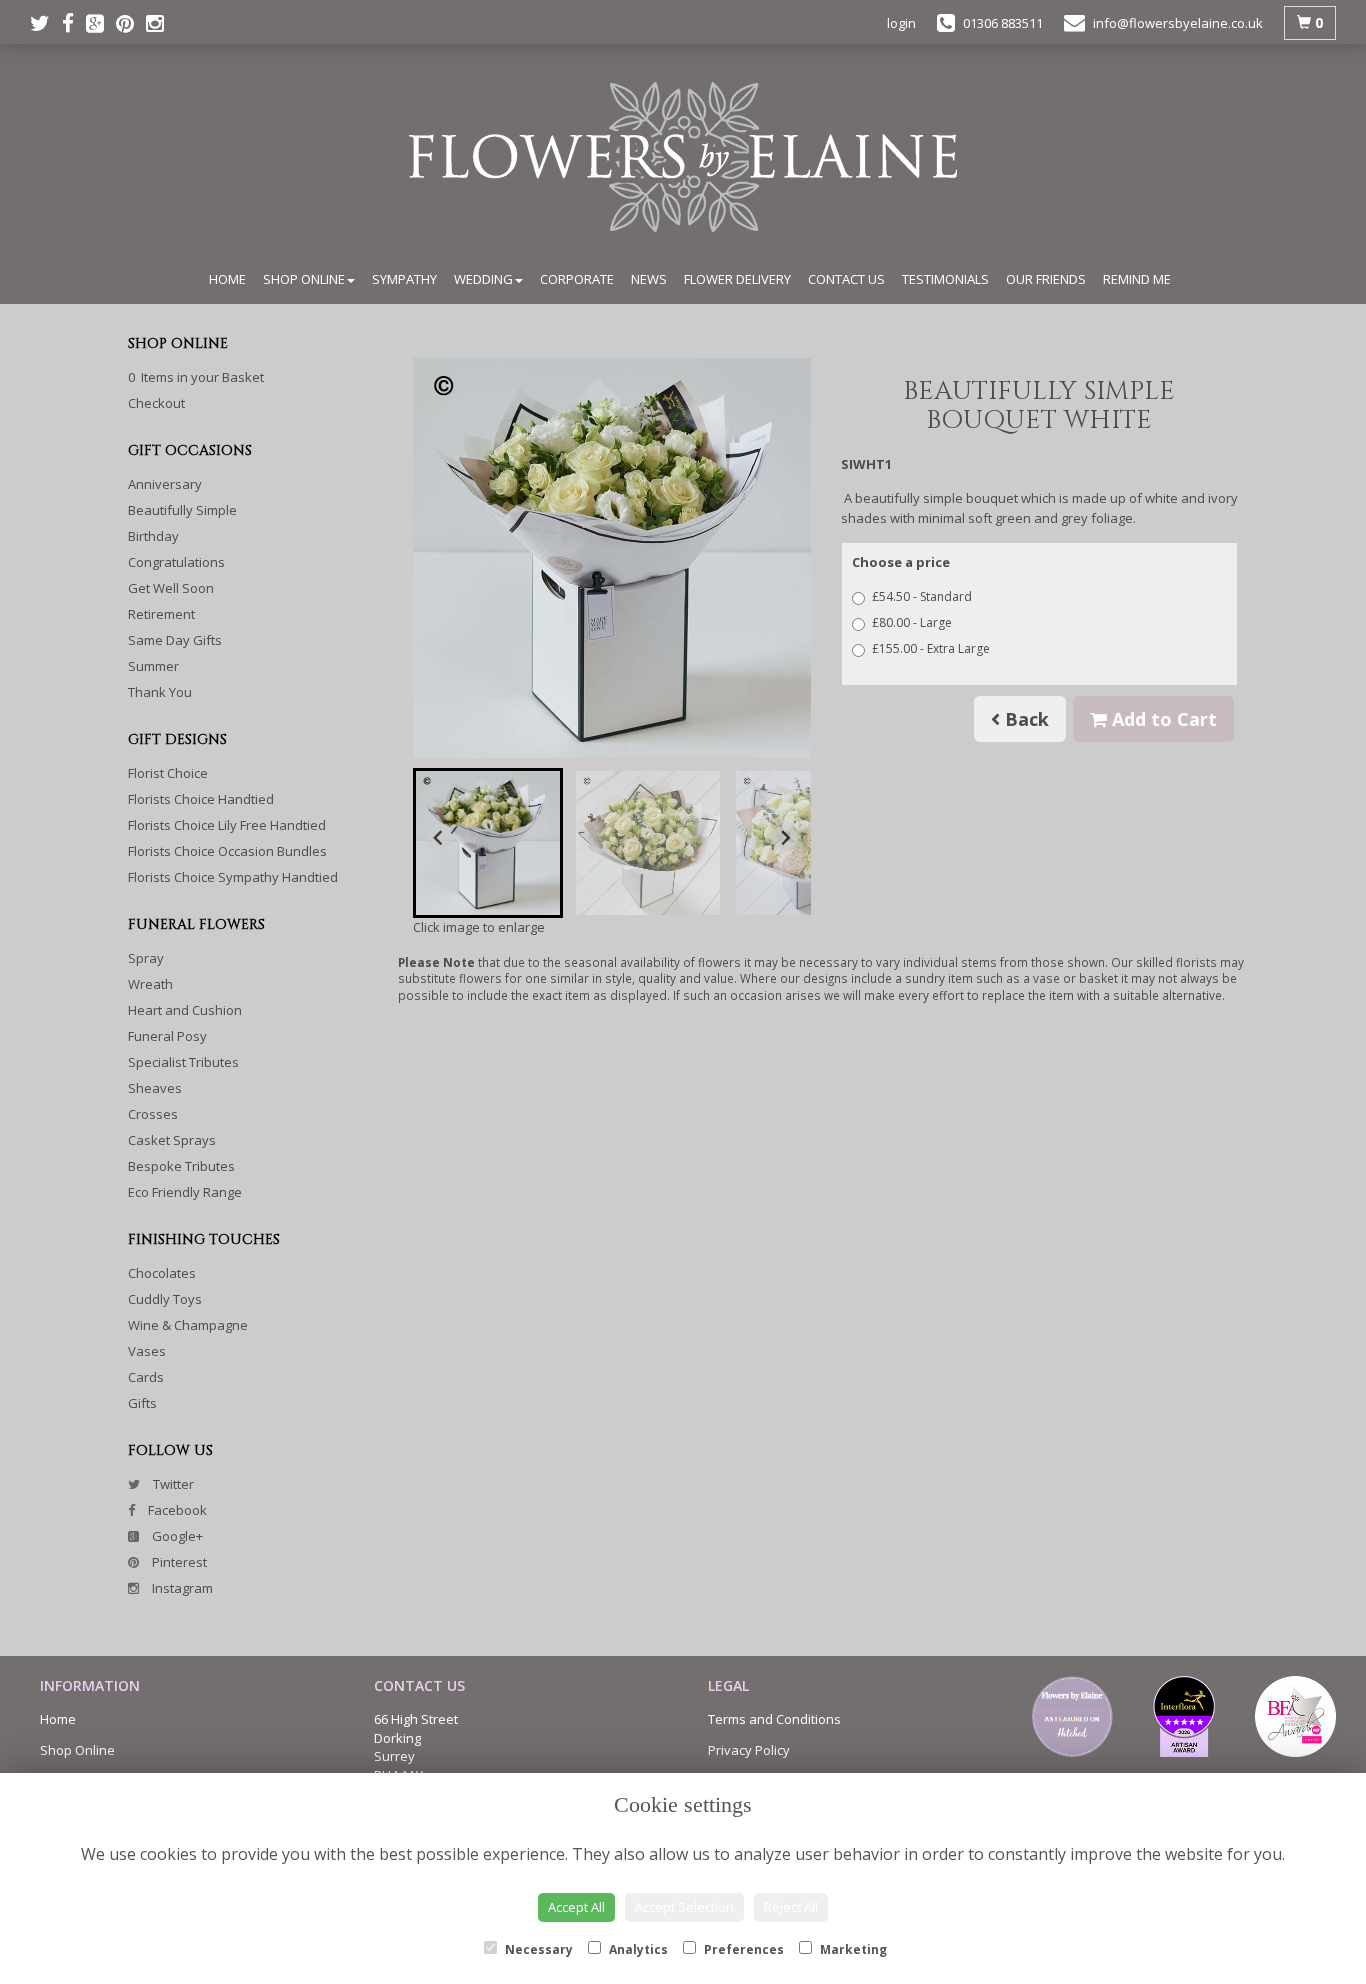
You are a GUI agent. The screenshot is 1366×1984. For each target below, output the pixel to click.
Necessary (537, 1949)
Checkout (156, 403)
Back (1024, 719)
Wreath (150, 984)
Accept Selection (684, 1907)
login (901, 23)
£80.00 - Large (912, 622)
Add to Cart (1162, 719)
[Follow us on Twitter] (46, 23)
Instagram (181, 1588)
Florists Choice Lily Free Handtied (227, 825)
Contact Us (846, 279)
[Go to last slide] (439, 838)
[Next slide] (785, 838)
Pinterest (178, 1562)
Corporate (577, 279)
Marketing (852, 1949)
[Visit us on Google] (101, 23)
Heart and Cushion (185, 1010)
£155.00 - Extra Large (931, 648)
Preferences (742, 1949)
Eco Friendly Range (185, 1192)
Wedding (483, 279)
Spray (146, 958)
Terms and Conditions (774, 1719)
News (649, 279)
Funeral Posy (167, 1036)
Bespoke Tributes (181, 1166)
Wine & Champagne (188, 1325)
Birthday (153, 536)
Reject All (791, 1907)
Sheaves (155, 1088)
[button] (488, 843)
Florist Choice (168, 773)
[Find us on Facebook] (74, 23)
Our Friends (1046, 279)
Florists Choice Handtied (201, 799)
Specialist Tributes (183, 1062)
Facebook (176, 1510)
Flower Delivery (737, 279)
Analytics (637, 1949)
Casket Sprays (172, 1140)
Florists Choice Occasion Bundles (227, 851)
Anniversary (165, 484)
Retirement (161, 614)
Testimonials (945, 279)
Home (227, 279)
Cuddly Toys (165, 1299)
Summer (153, 666)
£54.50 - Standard (922, 596)
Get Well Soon (171, 588)
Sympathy (404, 279)
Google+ (176, 1536)
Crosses (153, 1114)
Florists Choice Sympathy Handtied (233, 877)
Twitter (172, 1484)
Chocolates (162, 1273)
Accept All (576, 1907)
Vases (147, 1351)
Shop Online (304, 279)
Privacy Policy (749, 1750)
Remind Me (1137, 279)
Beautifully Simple (182, 510)
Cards (146, 1377)
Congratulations (176, 562)
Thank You (160, 692)
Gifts (142, 1403)
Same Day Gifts (175, 640)
